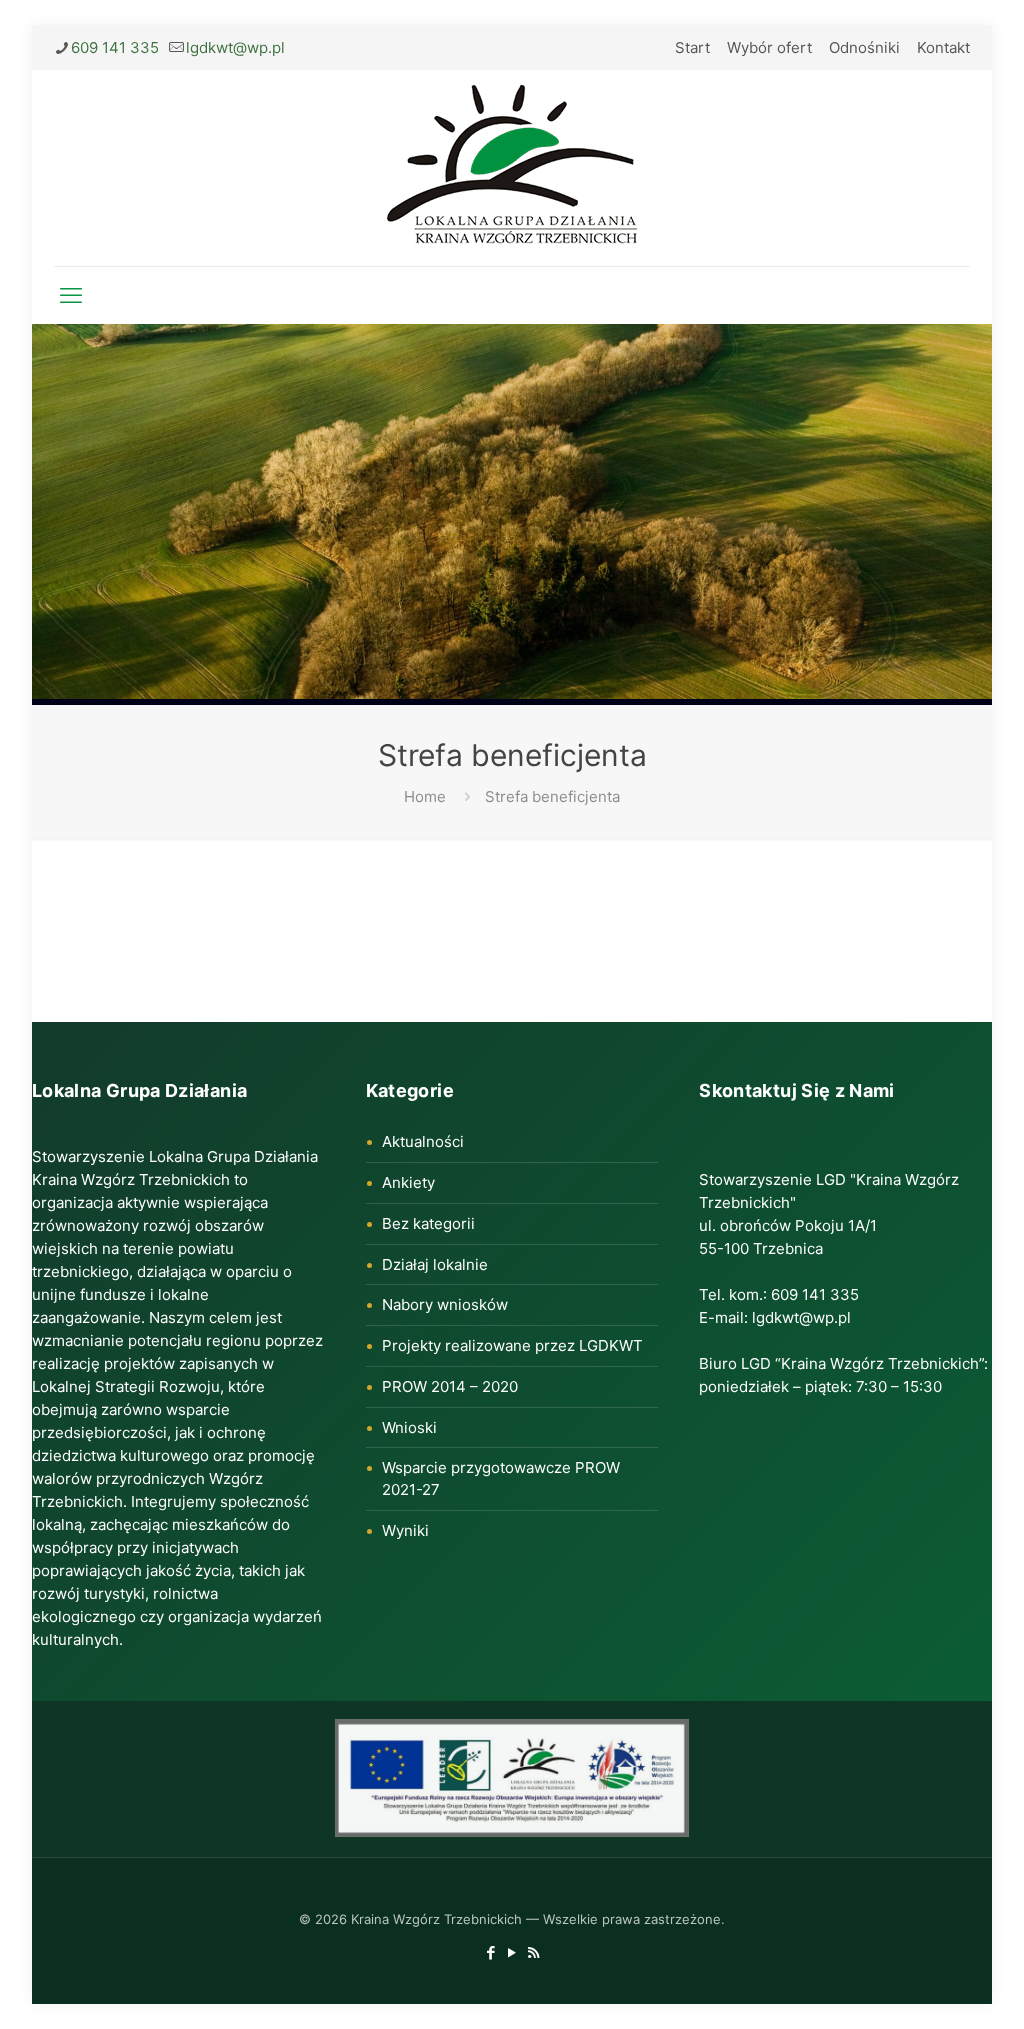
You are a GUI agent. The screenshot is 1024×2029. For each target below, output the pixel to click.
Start (692, 47)
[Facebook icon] (491, 1952)
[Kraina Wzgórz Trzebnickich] (512, 168)
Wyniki (405, 1530)
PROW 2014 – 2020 (450, 1386)
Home (425, 796)
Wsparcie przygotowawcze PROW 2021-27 (501, 1478)
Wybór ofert (769, 47)
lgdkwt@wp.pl (235, 47)
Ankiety (408, 1182)
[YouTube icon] (512, 1952)
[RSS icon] (533, 1952)
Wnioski (409, 1427)
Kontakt (943, 47)
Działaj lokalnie (435, 1264)
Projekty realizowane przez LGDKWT (512, 1345)
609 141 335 (115, 47)
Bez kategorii (428, 1223)
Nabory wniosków (445, 1304)
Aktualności (423, 1141)
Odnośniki (864, 47)
